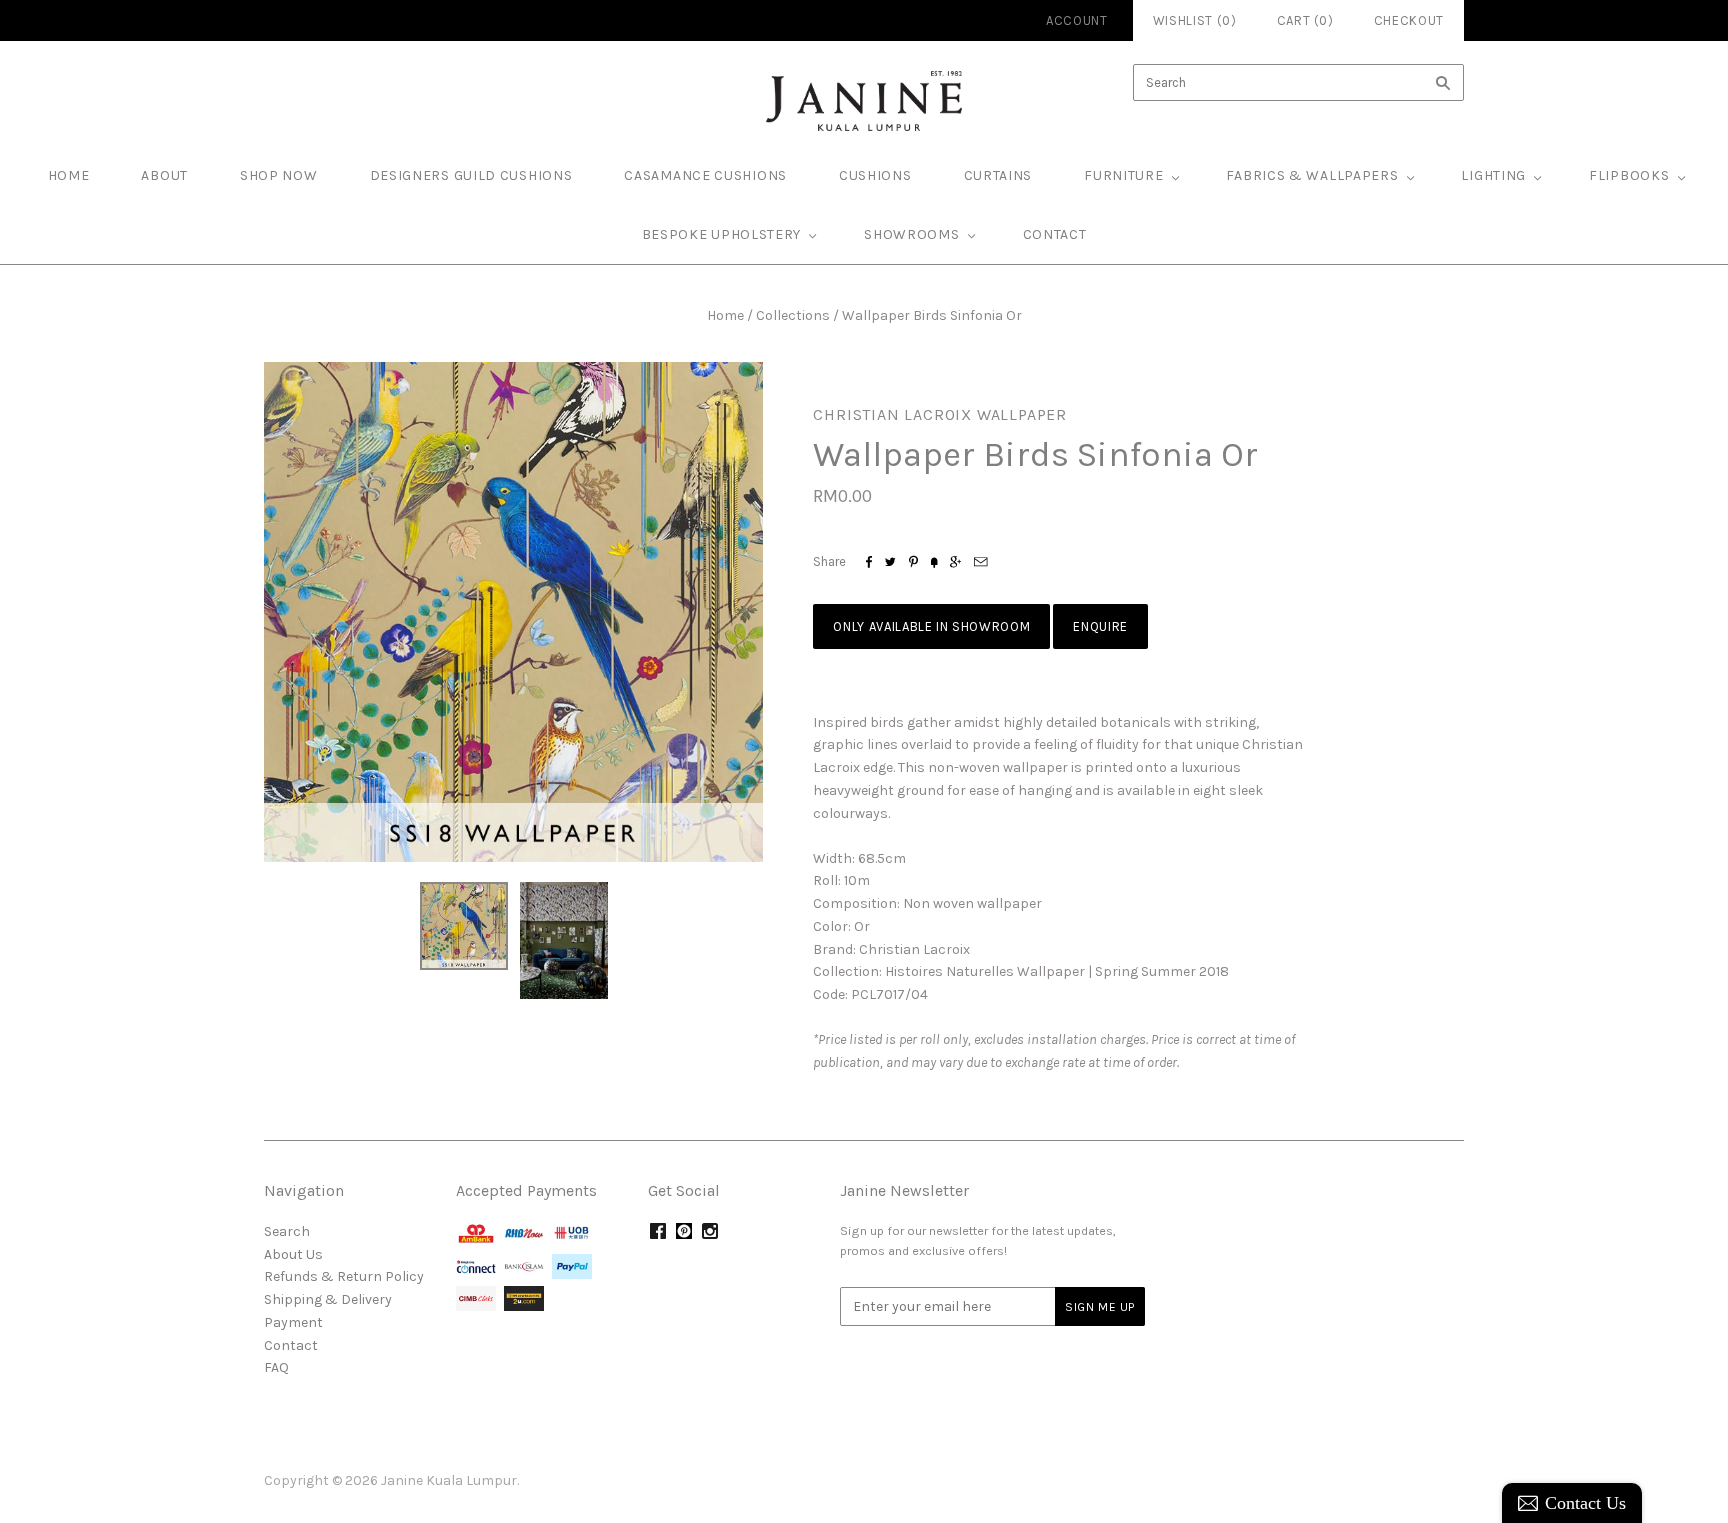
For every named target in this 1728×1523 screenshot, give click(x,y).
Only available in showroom (931, 626)
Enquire (1100, 626)
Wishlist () (1195, 20)
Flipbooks (1629, 175)
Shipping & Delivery (328, 1299)
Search (287, 1231)
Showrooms (911, 234)
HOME (69, 175)
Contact (1055, 234)
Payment (293, 1322)
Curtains (998, 175)
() (1305, 20)
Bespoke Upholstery (722, 234)
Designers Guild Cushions (471, 175)
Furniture (1123, 175)
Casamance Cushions (705, 175)
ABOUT (164, 175)
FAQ (276, 1367)
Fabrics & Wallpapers (1312, 175)
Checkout (1409, 20)
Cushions (875, 175)
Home (725, 315)
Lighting (1493, 175)
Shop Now (279, 175)
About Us (293, 1254)
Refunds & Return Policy (344, 1276)
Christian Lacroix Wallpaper (940, 414)
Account (1077, 20)
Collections (793, 315)
